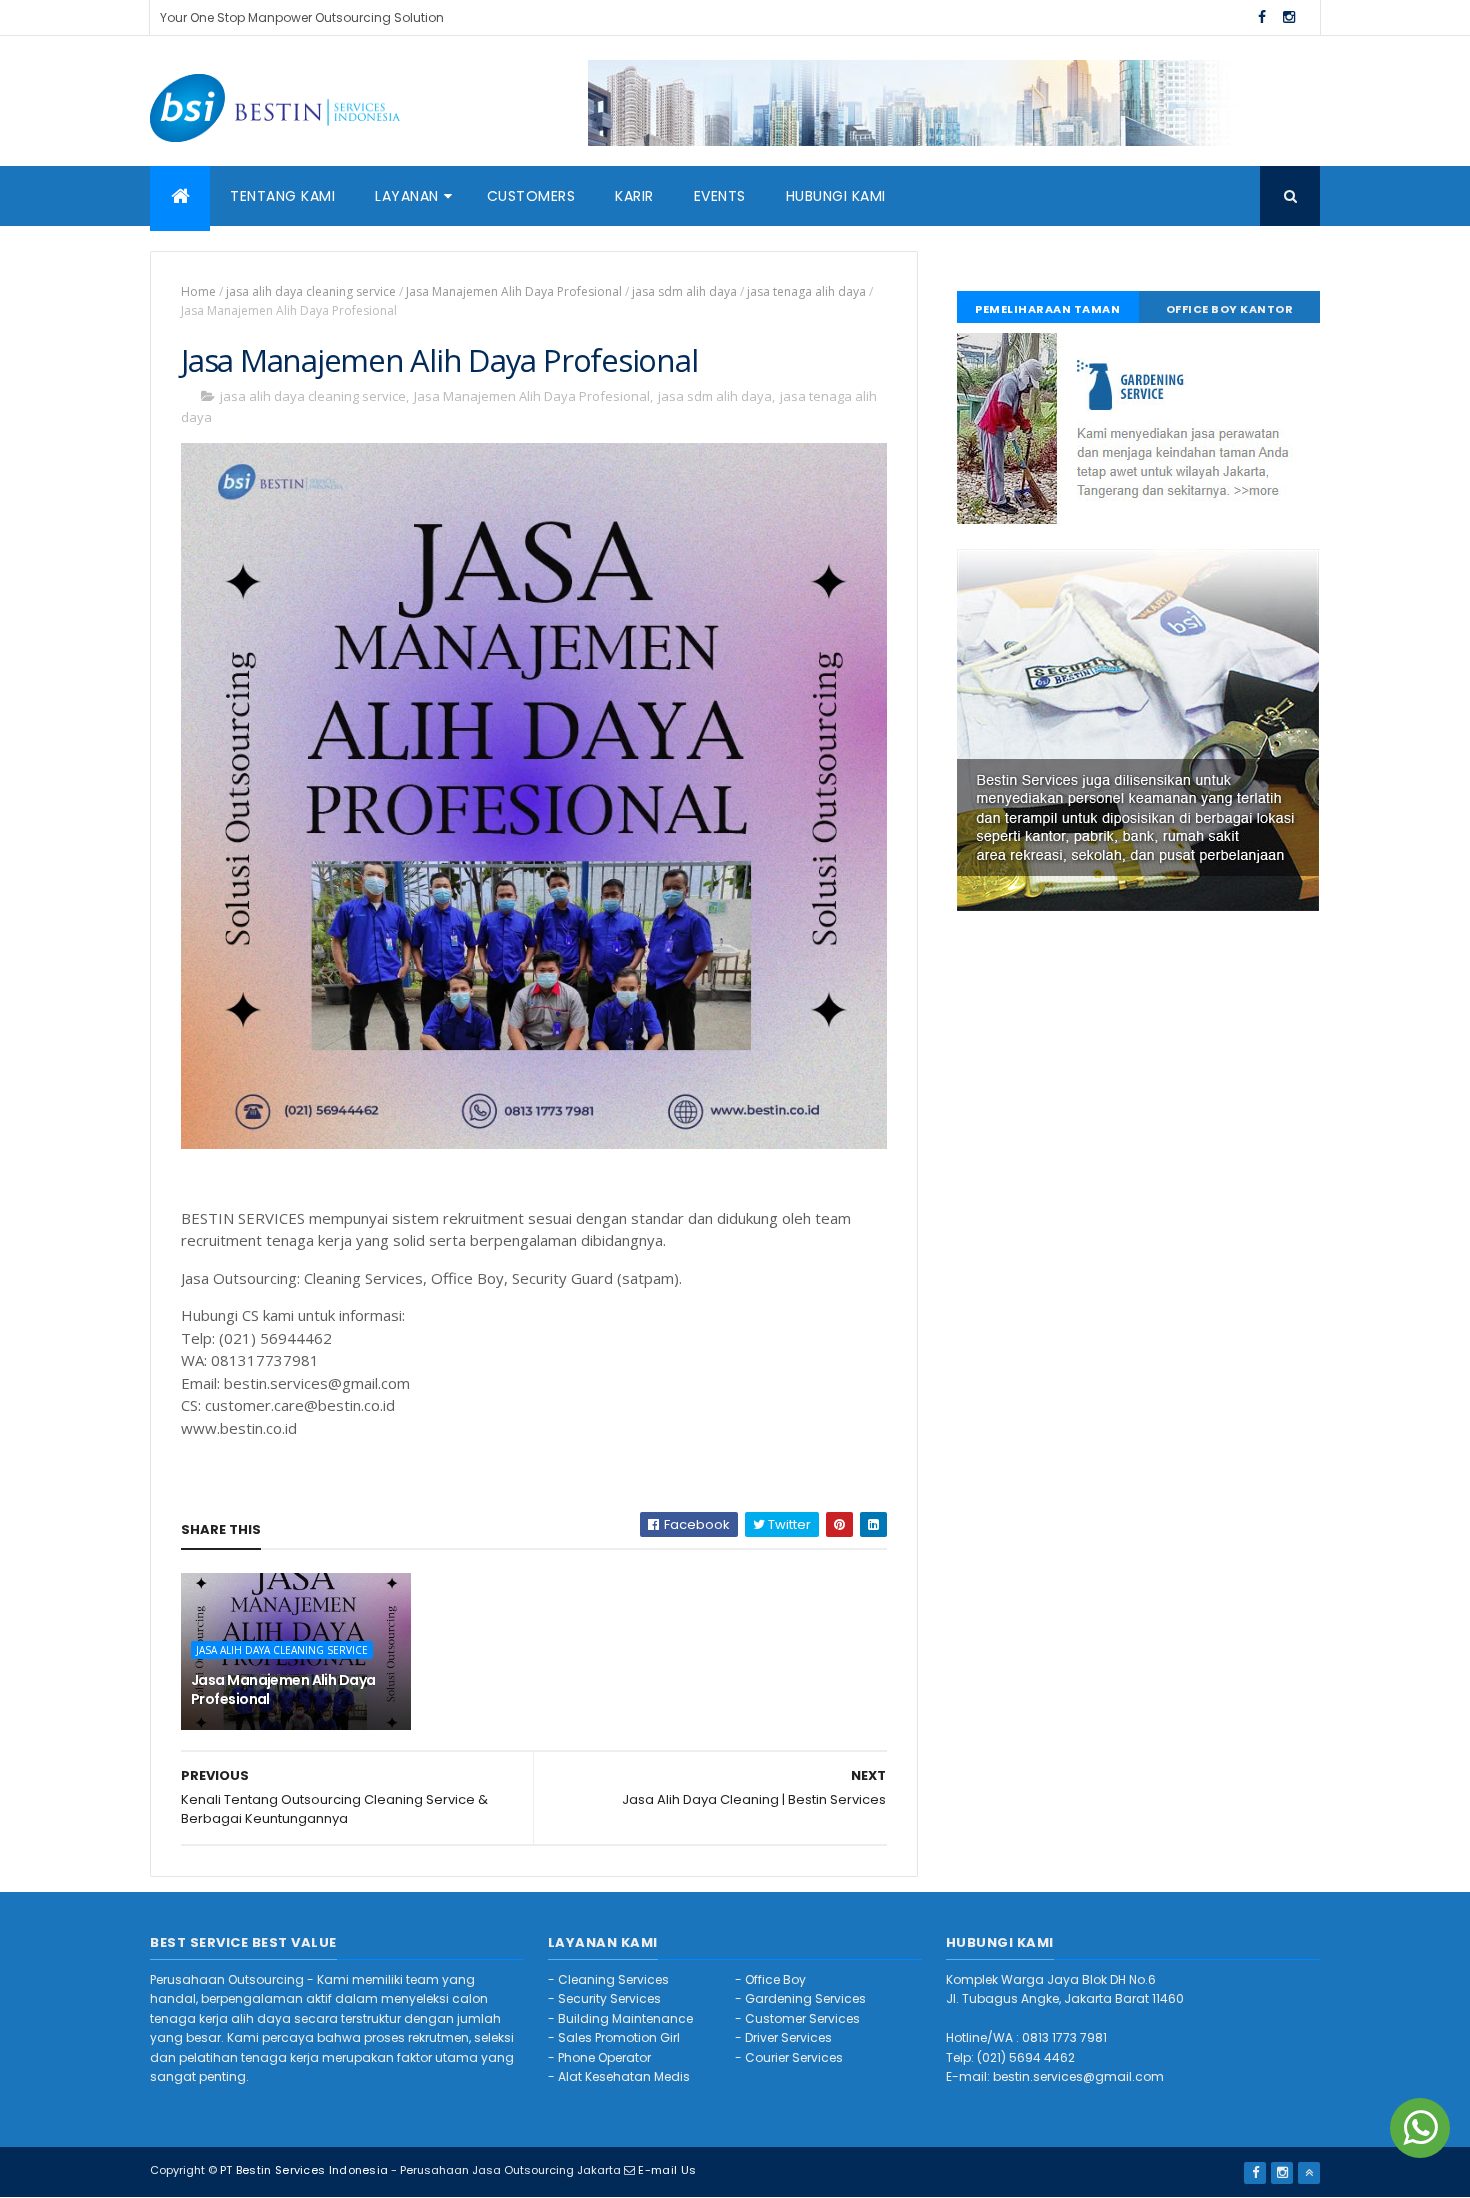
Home (198, 291)
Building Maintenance (625, 2018)
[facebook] (1262, 17)
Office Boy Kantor (1230, 309)
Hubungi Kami (836, 196)
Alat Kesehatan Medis (624, 2076)
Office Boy (775, 1979)
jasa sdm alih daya (684, 291)
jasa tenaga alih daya (806, 291)
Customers (531, 196)
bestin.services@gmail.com (1078, 2076)
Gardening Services (805, 1998)
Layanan (407, 196)
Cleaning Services (613, 1979)
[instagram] (1289, 17)
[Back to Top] (1309, 2173)
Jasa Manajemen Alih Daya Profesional (514, 291)
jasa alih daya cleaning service (311, 291)
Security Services (609, 1998)
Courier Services (794, 2057)
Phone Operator (604, 2057)
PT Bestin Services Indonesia (304, 2170)
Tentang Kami (282, 196)
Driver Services (788, 2037)
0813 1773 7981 (1064, 2037)
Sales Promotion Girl (619, 2037)
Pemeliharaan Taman (1047, 309)
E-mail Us (667, 2170)
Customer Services (802, 2018)
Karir (634, 196)
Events (720, 196)
